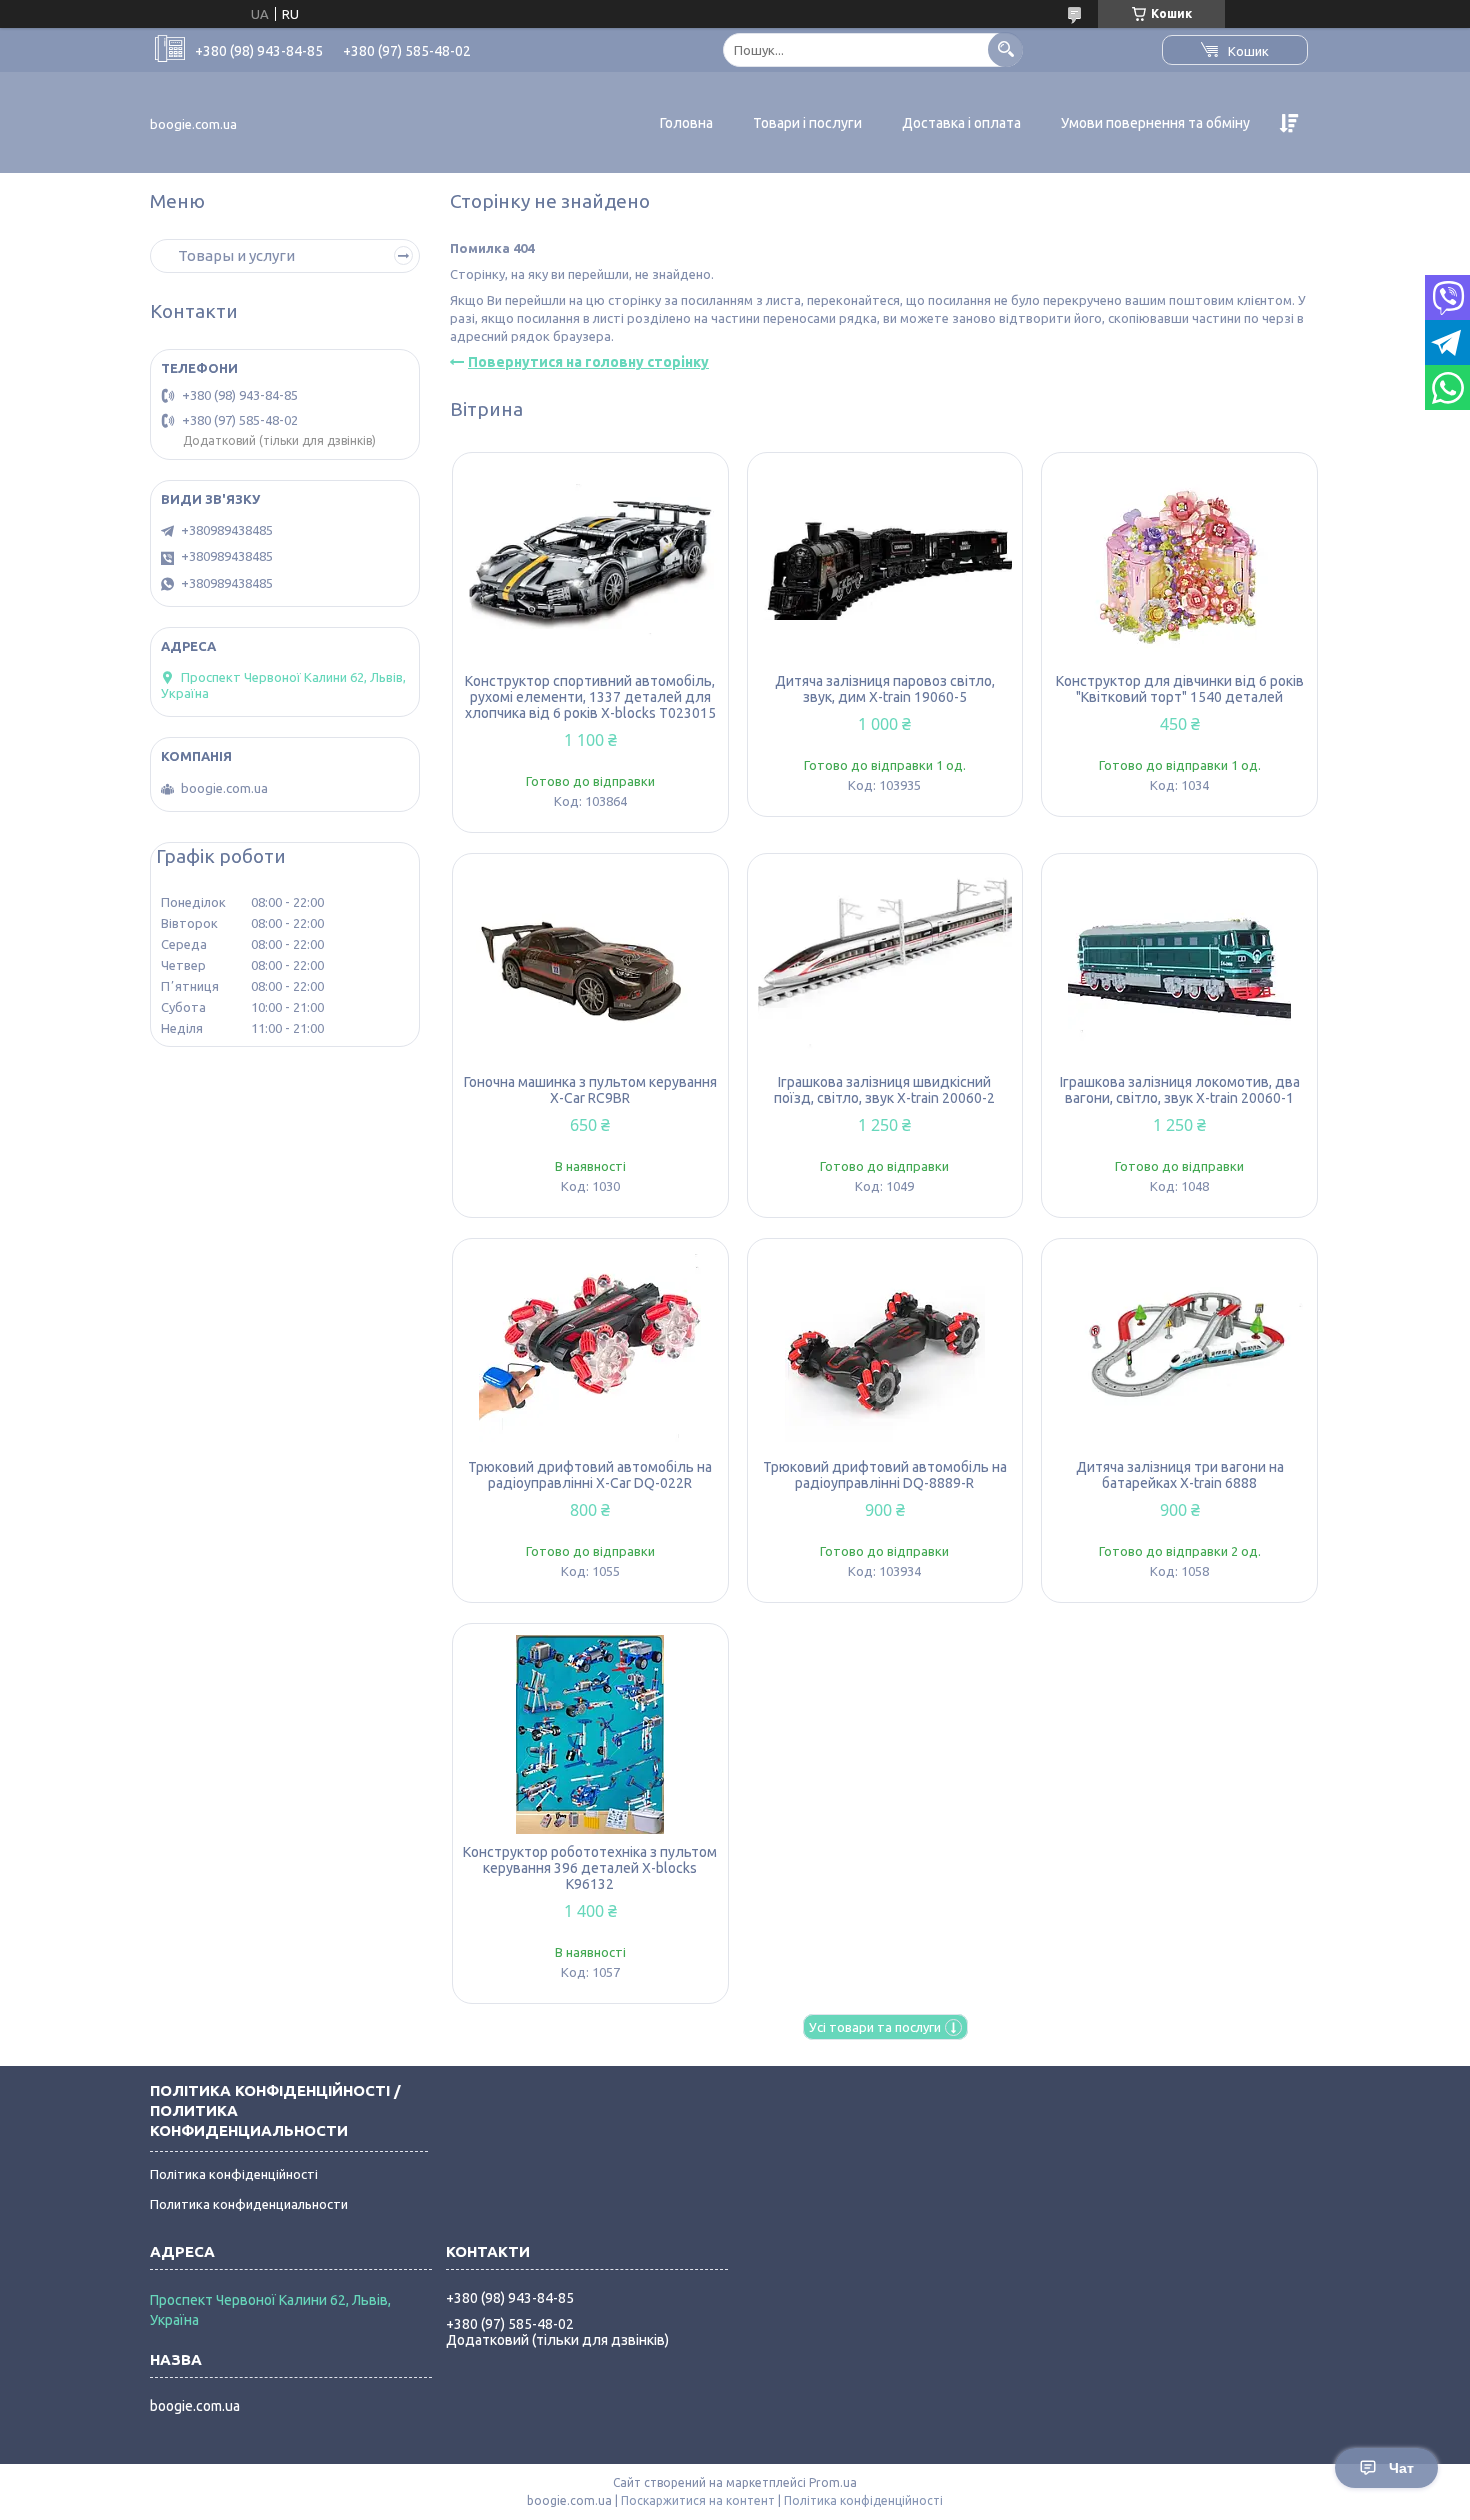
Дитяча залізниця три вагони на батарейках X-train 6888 (1180, 1475)
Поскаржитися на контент (698, 2500)
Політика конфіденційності (234, 2174)
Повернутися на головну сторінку (588, 362)
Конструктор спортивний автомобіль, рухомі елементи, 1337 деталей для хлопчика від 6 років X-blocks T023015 (590, 697)
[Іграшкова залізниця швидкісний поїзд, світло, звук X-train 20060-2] (885, 964)
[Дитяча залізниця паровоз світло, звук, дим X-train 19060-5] (885, 563)
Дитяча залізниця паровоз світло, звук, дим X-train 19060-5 (885, 689)
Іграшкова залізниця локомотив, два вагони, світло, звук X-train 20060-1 (1180, 1090)
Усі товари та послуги (875, 2027)
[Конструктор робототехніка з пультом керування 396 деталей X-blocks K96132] (590, 1734)
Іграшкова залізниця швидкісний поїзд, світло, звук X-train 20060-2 (884, 1090)
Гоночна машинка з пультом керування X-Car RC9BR (590, 1090)
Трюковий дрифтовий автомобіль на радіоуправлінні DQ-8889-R (885, 1475)
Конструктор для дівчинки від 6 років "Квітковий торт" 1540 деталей (1180, 689)
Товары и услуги (236, 255)
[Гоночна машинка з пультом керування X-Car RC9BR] (590, 964)
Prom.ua (833, 2482)
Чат (1401, 2468)
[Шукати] (1005, 49)
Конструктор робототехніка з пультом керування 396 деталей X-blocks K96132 (590, 1868)
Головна (686, 123)
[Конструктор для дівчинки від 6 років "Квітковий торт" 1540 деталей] (1179, 563)
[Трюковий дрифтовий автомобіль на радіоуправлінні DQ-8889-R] (885, 1349)
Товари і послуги (807, 123)
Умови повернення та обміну (1155, 123)
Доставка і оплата (961, 123)
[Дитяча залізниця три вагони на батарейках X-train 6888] (1179, 1349)
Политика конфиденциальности (249, 2204)
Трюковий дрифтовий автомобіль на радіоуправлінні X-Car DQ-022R (590, 1475)
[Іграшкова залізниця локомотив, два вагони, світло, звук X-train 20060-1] (1179, 964)
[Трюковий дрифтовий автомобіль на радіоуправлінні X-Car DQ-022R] (590, 1349)
